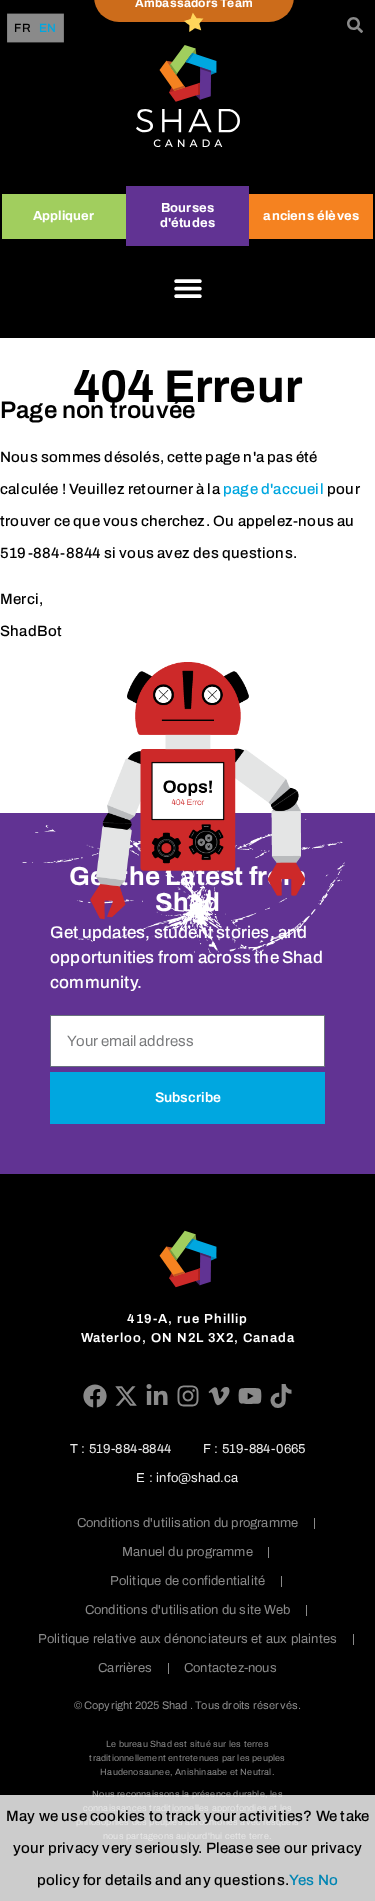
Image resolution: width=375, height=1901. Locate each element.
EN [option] (47, 28)
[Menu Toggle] (188, 288)
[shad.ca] (188, 1259)
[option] (47, 28)
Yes (302, 1880)
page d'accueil (273, 489)
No (328, 1880)
